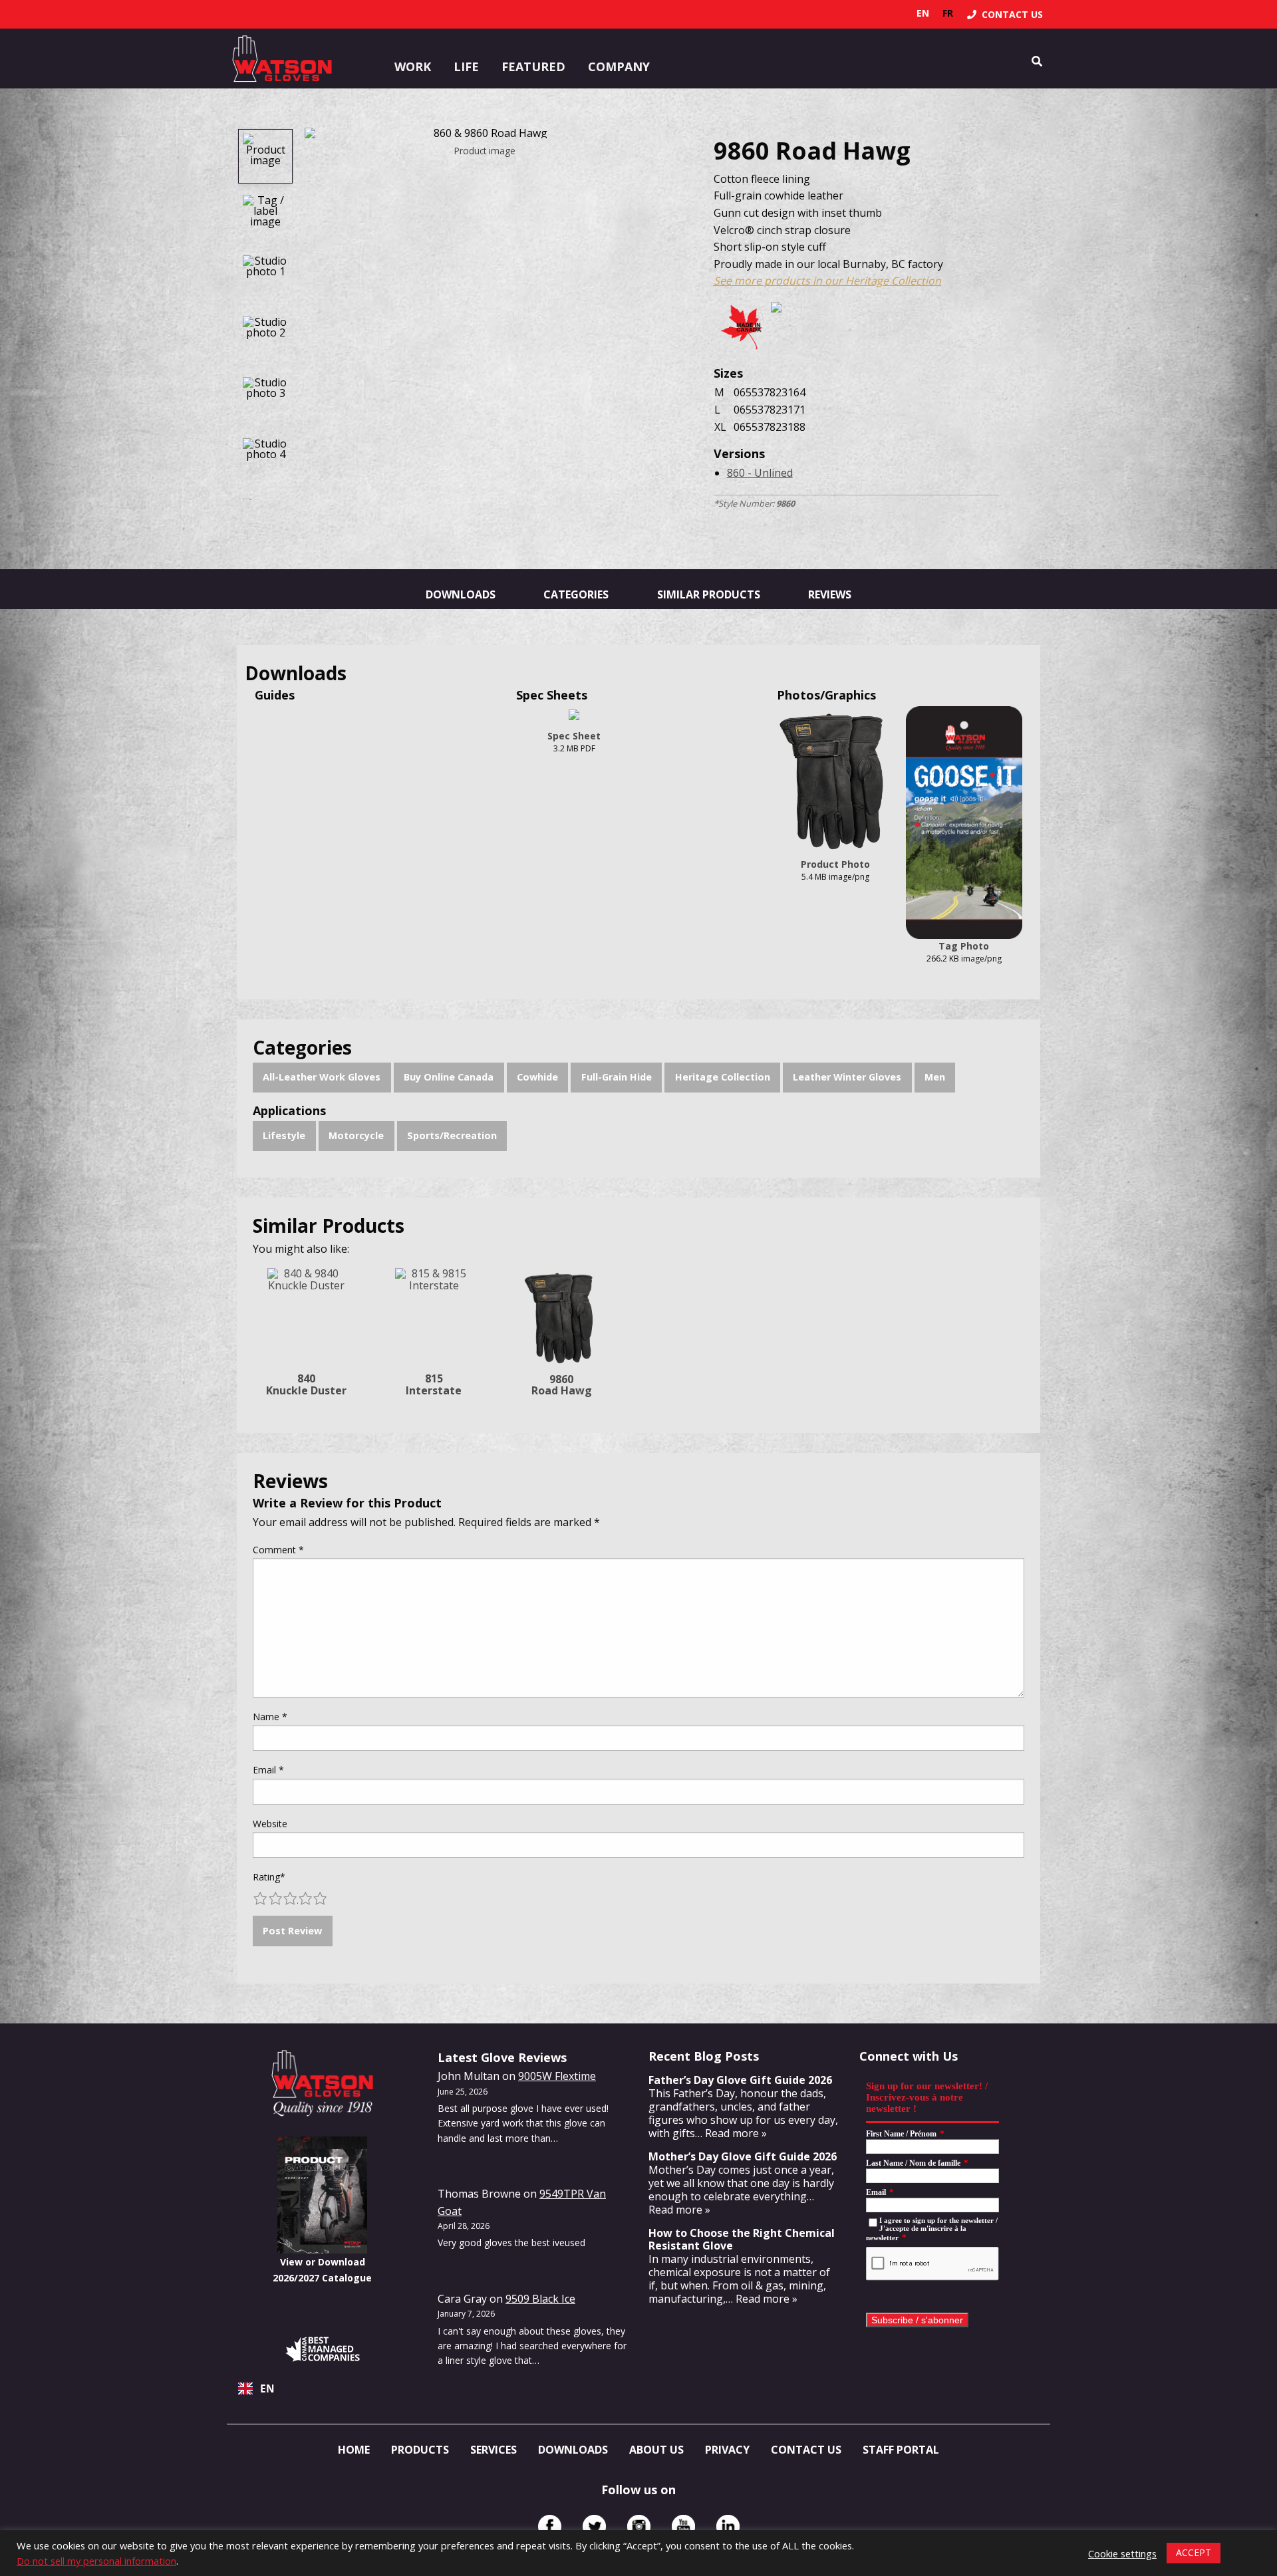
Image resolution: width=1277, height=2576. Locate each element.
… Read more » (731, 2133)
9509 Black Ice (540, 2299)
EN (267, 2389)
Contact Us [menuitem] (806, 2450)
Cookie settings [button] (1122, 2553)
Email (268, 1770)
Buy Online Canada (449, 1077)
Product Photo (835, 864)
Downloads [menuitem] (573, 2450)
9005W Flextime (557, 2076)
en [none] (923, 13)
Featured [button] (533, 66)
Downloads (461, 594)
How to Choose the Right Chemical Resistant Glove (742, 2239)
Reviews (830, 594)
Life (466, 66)
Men (935, 1077)
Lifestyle (284, 1135)
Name (270, 1717)
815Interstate (434, 1384)
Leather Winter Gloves (847, 1077)
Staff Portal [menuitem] (901, 2450)
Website (270, 1824)
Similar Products (709, 594)
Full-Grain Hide (617, 1077)
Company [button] (619, 66)
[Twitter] (594, 2526)
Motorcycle (356, 1135)
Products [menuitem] (420, 2450)
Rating (269, 1877)
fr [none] (948, 13)
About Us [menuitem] (656, 2450)
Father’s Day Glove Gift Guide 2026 (740, 2080)
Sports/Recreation (452, 1135)
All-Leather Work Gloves (322, 1077)
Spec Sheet (574, 736)
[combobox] (322, 2388)
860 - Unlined (760, 473)
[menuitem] (1005, 14)
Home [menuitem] (354, 2450)
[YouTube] (683, 2526)
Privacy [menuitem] (727, 2450)
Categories (576, 594)
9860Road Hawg (562, 1385)
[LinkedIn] (728, 2526)
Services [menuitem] (494, 2450)
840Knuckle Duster (306, 1384)
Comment (278, 1550)
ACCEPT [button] (1194, 2552)
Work (413, 66)
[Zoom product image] (485, 133)
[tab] (265, 156)
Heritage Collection (723, 1077)
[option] (948, 13)
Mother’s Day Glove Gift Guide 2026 (743, 2156)
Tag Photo (964, 946)
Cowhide (537, 1077)
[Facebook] (550, 2526)
